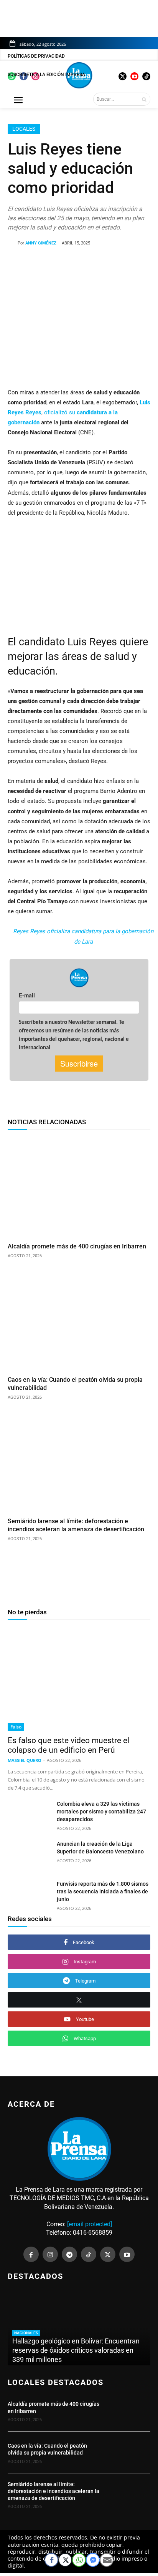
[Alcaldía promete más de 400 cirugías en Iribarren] (79, 1188)
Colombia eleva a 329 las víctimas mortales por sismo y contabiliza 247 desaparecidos (101, 1812)
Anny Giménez (41, 243)
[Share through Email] (107, 2560)
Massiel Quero (25, 1760)
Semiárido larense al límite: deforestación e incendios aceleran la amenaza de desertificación (76, 1525)
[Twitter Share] (65, 2560)
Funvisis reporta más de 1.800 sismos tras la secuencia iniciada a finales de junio (103, 1891)
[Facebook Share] (51, 2560)
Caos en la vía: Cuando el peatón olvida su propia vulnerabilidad (47, 2449)
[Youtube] (127, 2254)
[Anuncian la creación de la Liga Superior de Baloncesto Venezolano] (29, 1855)
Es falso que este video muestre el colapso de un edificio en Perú (68, 1745)
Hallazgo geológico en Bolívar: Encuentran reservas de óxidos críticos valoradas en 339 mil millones (76, 2350)
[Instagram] (50, 2254)
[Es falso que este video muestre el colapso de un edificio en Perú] (79, 1679)
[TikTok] (89, 2254)
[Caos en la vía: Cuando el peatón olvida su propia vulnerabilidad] (79, 1321)
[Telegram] (69, 2254)
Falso (16, 1727)
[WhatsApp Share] (79, 2560)
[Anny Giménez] (13, 243)
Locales (24, 129)
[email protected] (90, 2224)
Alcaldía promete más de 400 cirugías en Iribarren (77, 1246)
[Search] (144, 99)
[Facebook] (31, 2254)
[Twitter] (108, 2254)
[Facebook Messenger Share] (93, 2560)
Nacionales (26, 2333)
